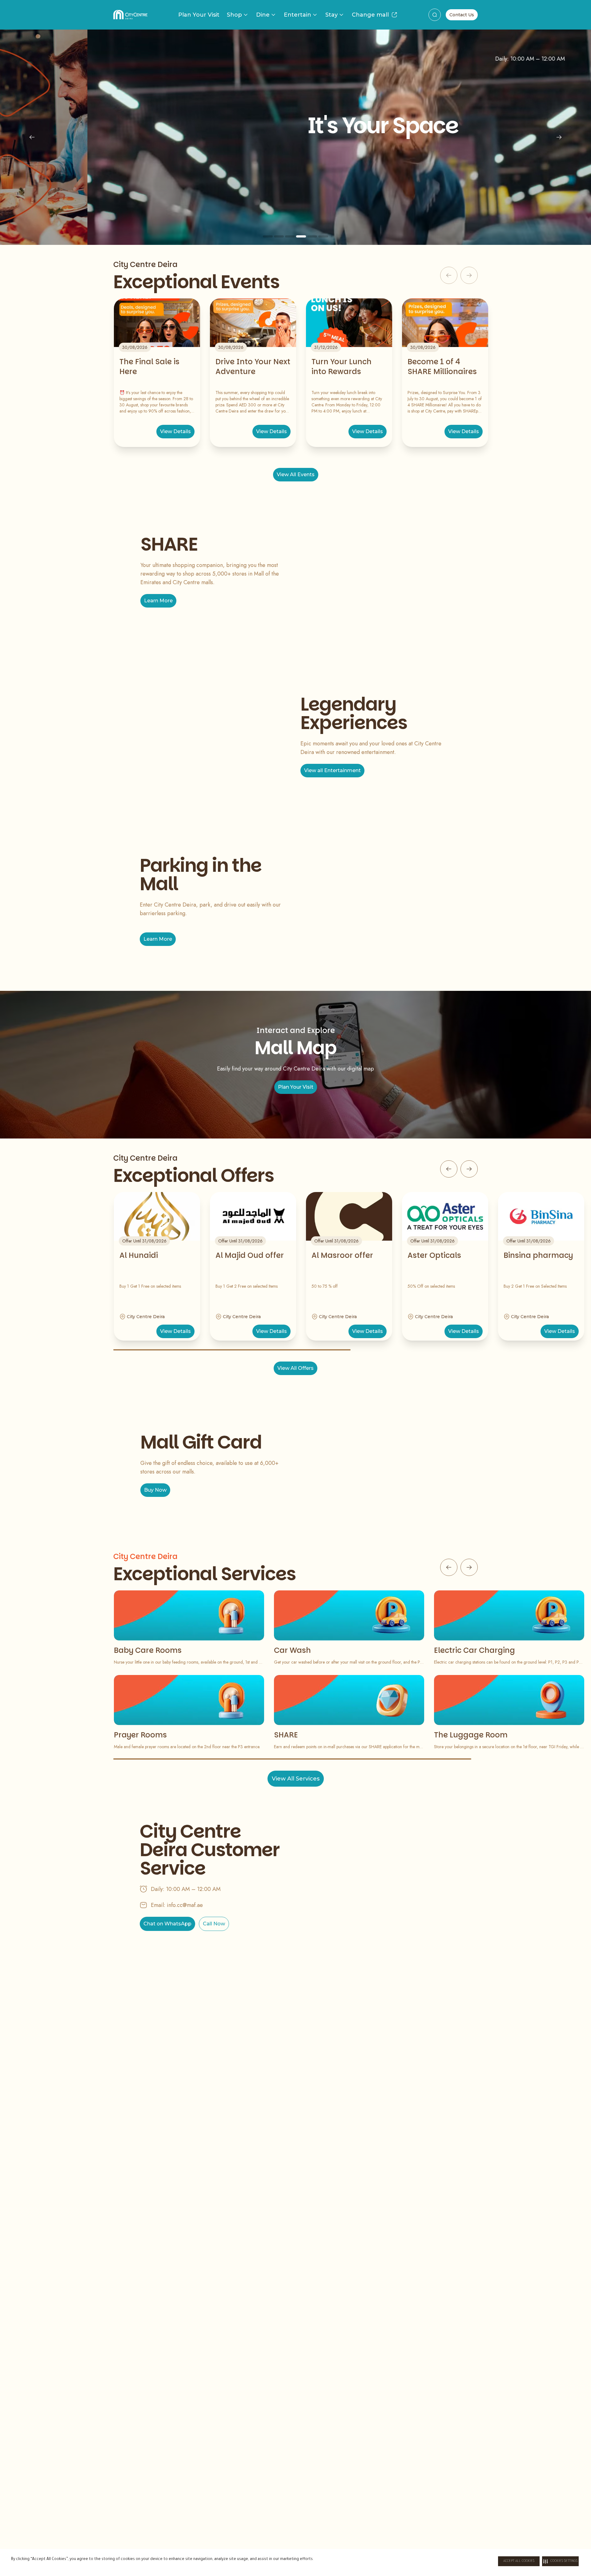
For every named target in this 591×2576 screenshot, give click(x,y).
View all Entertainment (332, 770)
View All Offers (295, 1368)
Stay (332, 15)
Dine (263, 15)
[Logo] (130, 15)
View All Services (296, 1779)
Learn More (158, 601)
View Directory (295, 191)
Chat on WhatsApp (167, 1924)
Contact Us (462, 15)
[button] (560, 2561)
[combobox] (435, 15)
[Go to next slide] (469, 1169)
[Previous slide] (32, 137)
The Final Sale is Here (149, 367)
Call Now (214, 1924)
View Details (175, 431)
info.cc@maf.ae (185, 1905)
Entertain (298, 15)
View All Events (296, 475)
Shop (234, 15)
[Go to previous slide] (449, 1169)
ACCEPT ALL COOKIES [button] (519, 2561)
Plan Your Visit (199, 15)
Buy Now (155, 1490)
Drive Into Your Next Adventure (253, 367)
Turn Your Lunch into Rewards (342, 367)
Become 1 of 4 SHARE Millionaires (442, 367)
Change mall (370, 15)
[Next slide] (559, 137)
